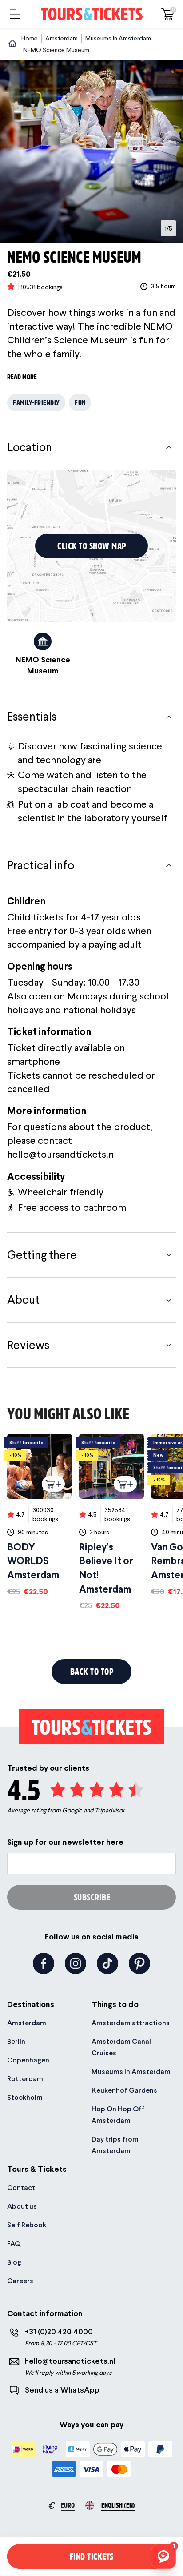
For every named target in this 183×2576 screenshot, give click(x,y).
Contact (21, 2188)
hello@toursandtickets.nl (62, 1154)
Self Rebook (27, 2225)
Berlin (16, 2041)
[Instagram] (76, 1963)
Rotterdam (25, 2079)
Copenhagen (28, 2060)
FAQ (14, 2244)
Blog (14, 2262)
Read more (22, 376)
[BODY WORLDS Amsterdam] (40, 1515)
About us (22, 2206)
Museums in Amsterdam (131, 2072)
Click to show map (92, 546)
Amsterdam (27, 2023)
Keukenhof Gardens (124, 2090)
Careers (20, 2281)
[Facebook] (44, 1963)
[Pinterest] (139, 1963)
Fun (80, 402)
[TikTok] (107, 1963)
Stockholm (25, 2097)
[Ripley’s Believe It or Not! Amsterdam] (111, 1523)
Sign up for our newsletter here (65, 1842)
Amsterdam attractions (131, 2023)
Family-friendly (36, 402)
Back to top (92, 1671)
